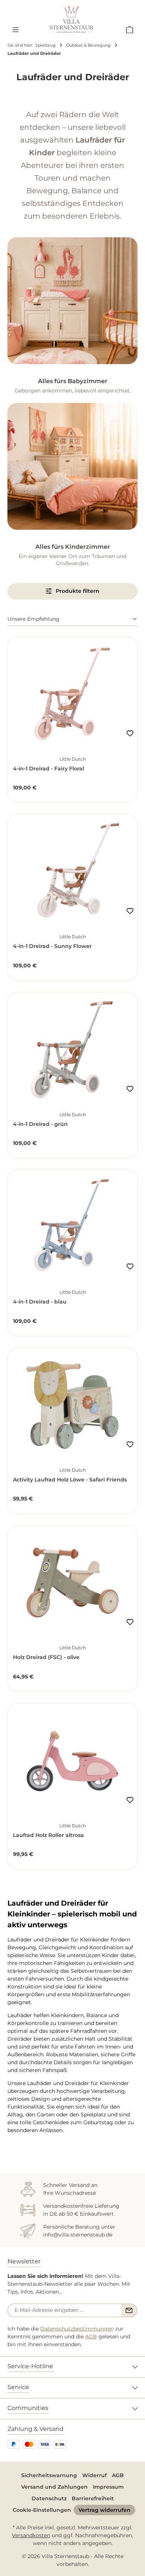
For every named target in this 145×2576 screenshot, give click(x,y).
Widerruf (94, 2475)
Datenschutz (49, 2498)
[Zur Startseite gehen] (71, 19)
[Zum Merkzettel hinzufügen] (130, 733)
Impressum (108, 2487)
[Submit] (129, 2310)
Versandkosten (31, 2535)
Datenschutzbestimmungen (77, 2329)
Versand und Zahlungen (54, 2487)
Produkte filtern (77, 591)
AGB (91, 2336)
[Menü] (15, 29)
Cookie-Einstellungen (42, 2510)
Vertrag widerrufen (104, 2510)
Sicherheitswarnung (49, 2475)
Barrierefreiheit (93, 2498)
